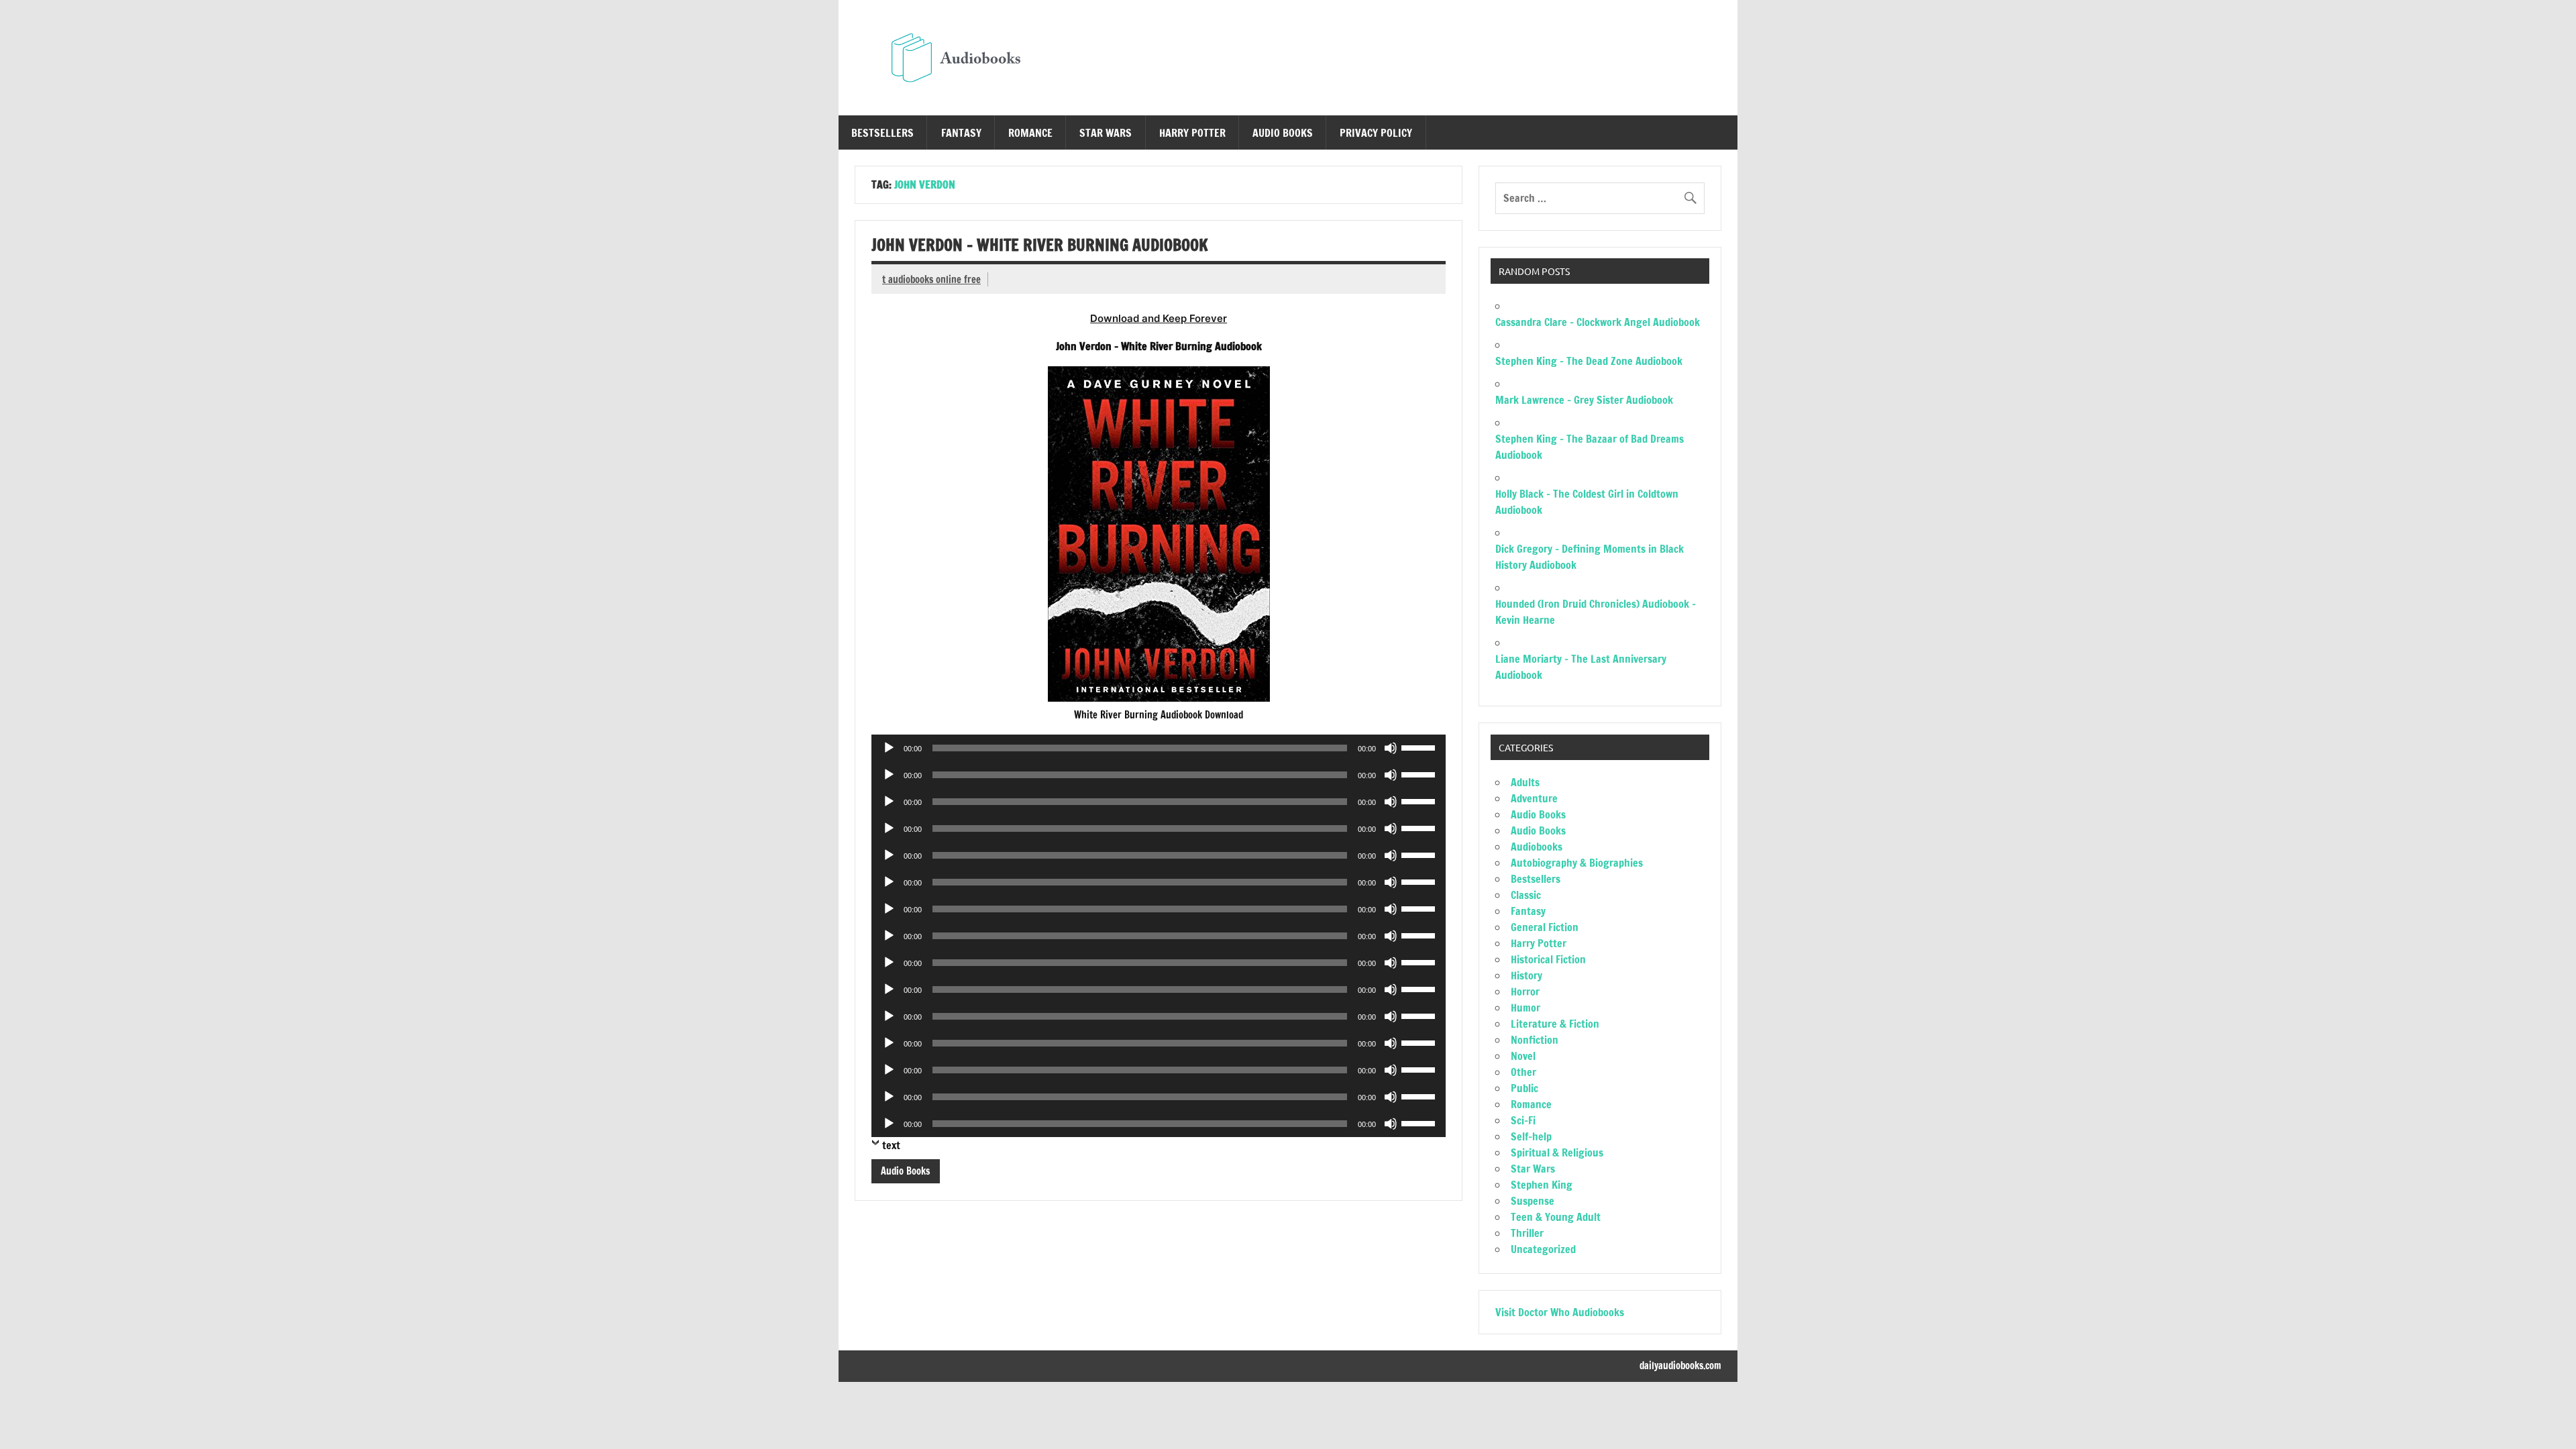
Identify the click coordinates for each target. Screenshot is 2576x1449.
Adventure (1534, 798)
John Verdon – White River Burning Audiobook (1040, 245)
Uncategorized (1543, 1249)
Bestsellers (882, 133)
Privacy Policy (1376, 133)
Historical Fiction (1548, 959)
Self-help (1531, 1136)
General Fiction (1545, 927)
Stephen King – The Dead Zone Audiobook (1589, 361)
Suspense (1533, 1201)
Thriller (1527, 1233)
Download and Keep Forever (1159, 318)
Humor (1525, 1008)
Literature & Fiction (1555, 1024)
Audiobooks (1537, 847)
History (1526, 975)
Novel (1523, 1056)
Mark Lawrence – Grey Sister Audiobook (1584, 400)
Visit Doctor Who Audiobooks (1560, 1312)
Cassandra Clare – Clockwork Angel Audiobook (1598, 322)
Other (1523, 1072)
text (891, 1145)
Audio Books (1283, 133)
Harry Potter (1192, 133)
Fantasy (961, 133)
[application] (1159, 748)
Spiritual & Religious (1557, 1152)
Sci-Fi (1523, 1120)
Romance (1030, 133)
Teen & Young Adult (1556, 1217)
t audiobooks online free (931, 279)
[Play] (889, 748)
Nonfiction (1535, 1040)
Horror (1525, 991)
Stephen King (1542, 1185)
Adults (1525, 782)
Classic (1526, 895)
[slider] (1420, 747)
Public (1524, 1088)
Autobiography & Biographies (1577, 863)
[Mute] (1391, 748)
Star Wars (1106, 133)
